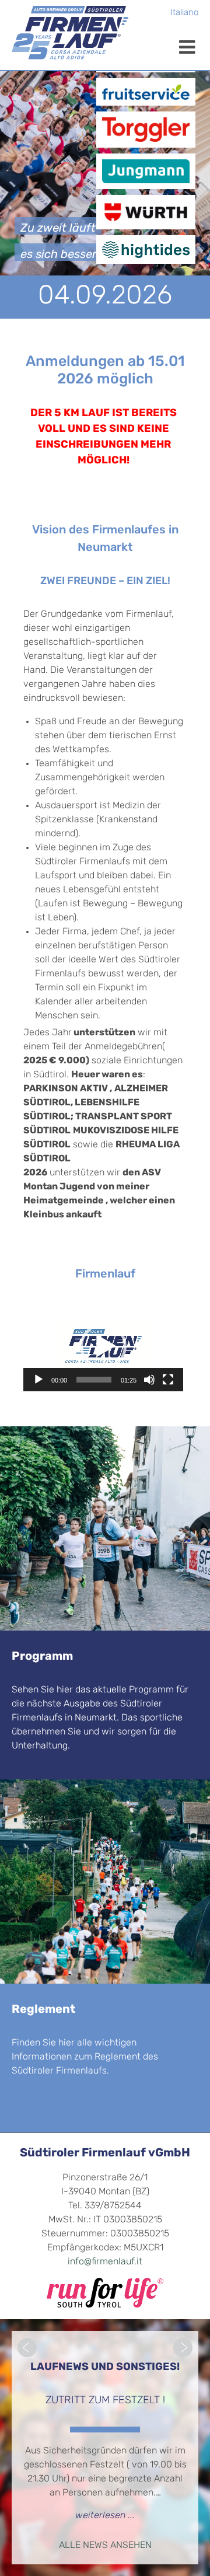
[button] (103, 1346)
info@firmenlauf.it (105, 2262)
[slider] (94, 1380)
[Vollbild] (168, 1380)
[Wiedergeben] (38, 1380)
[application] (103, 1346)
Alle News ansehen (105, 2546)
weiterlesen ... (105, 2516)
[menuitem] (184, 14)
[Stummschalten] (149, 1380)
